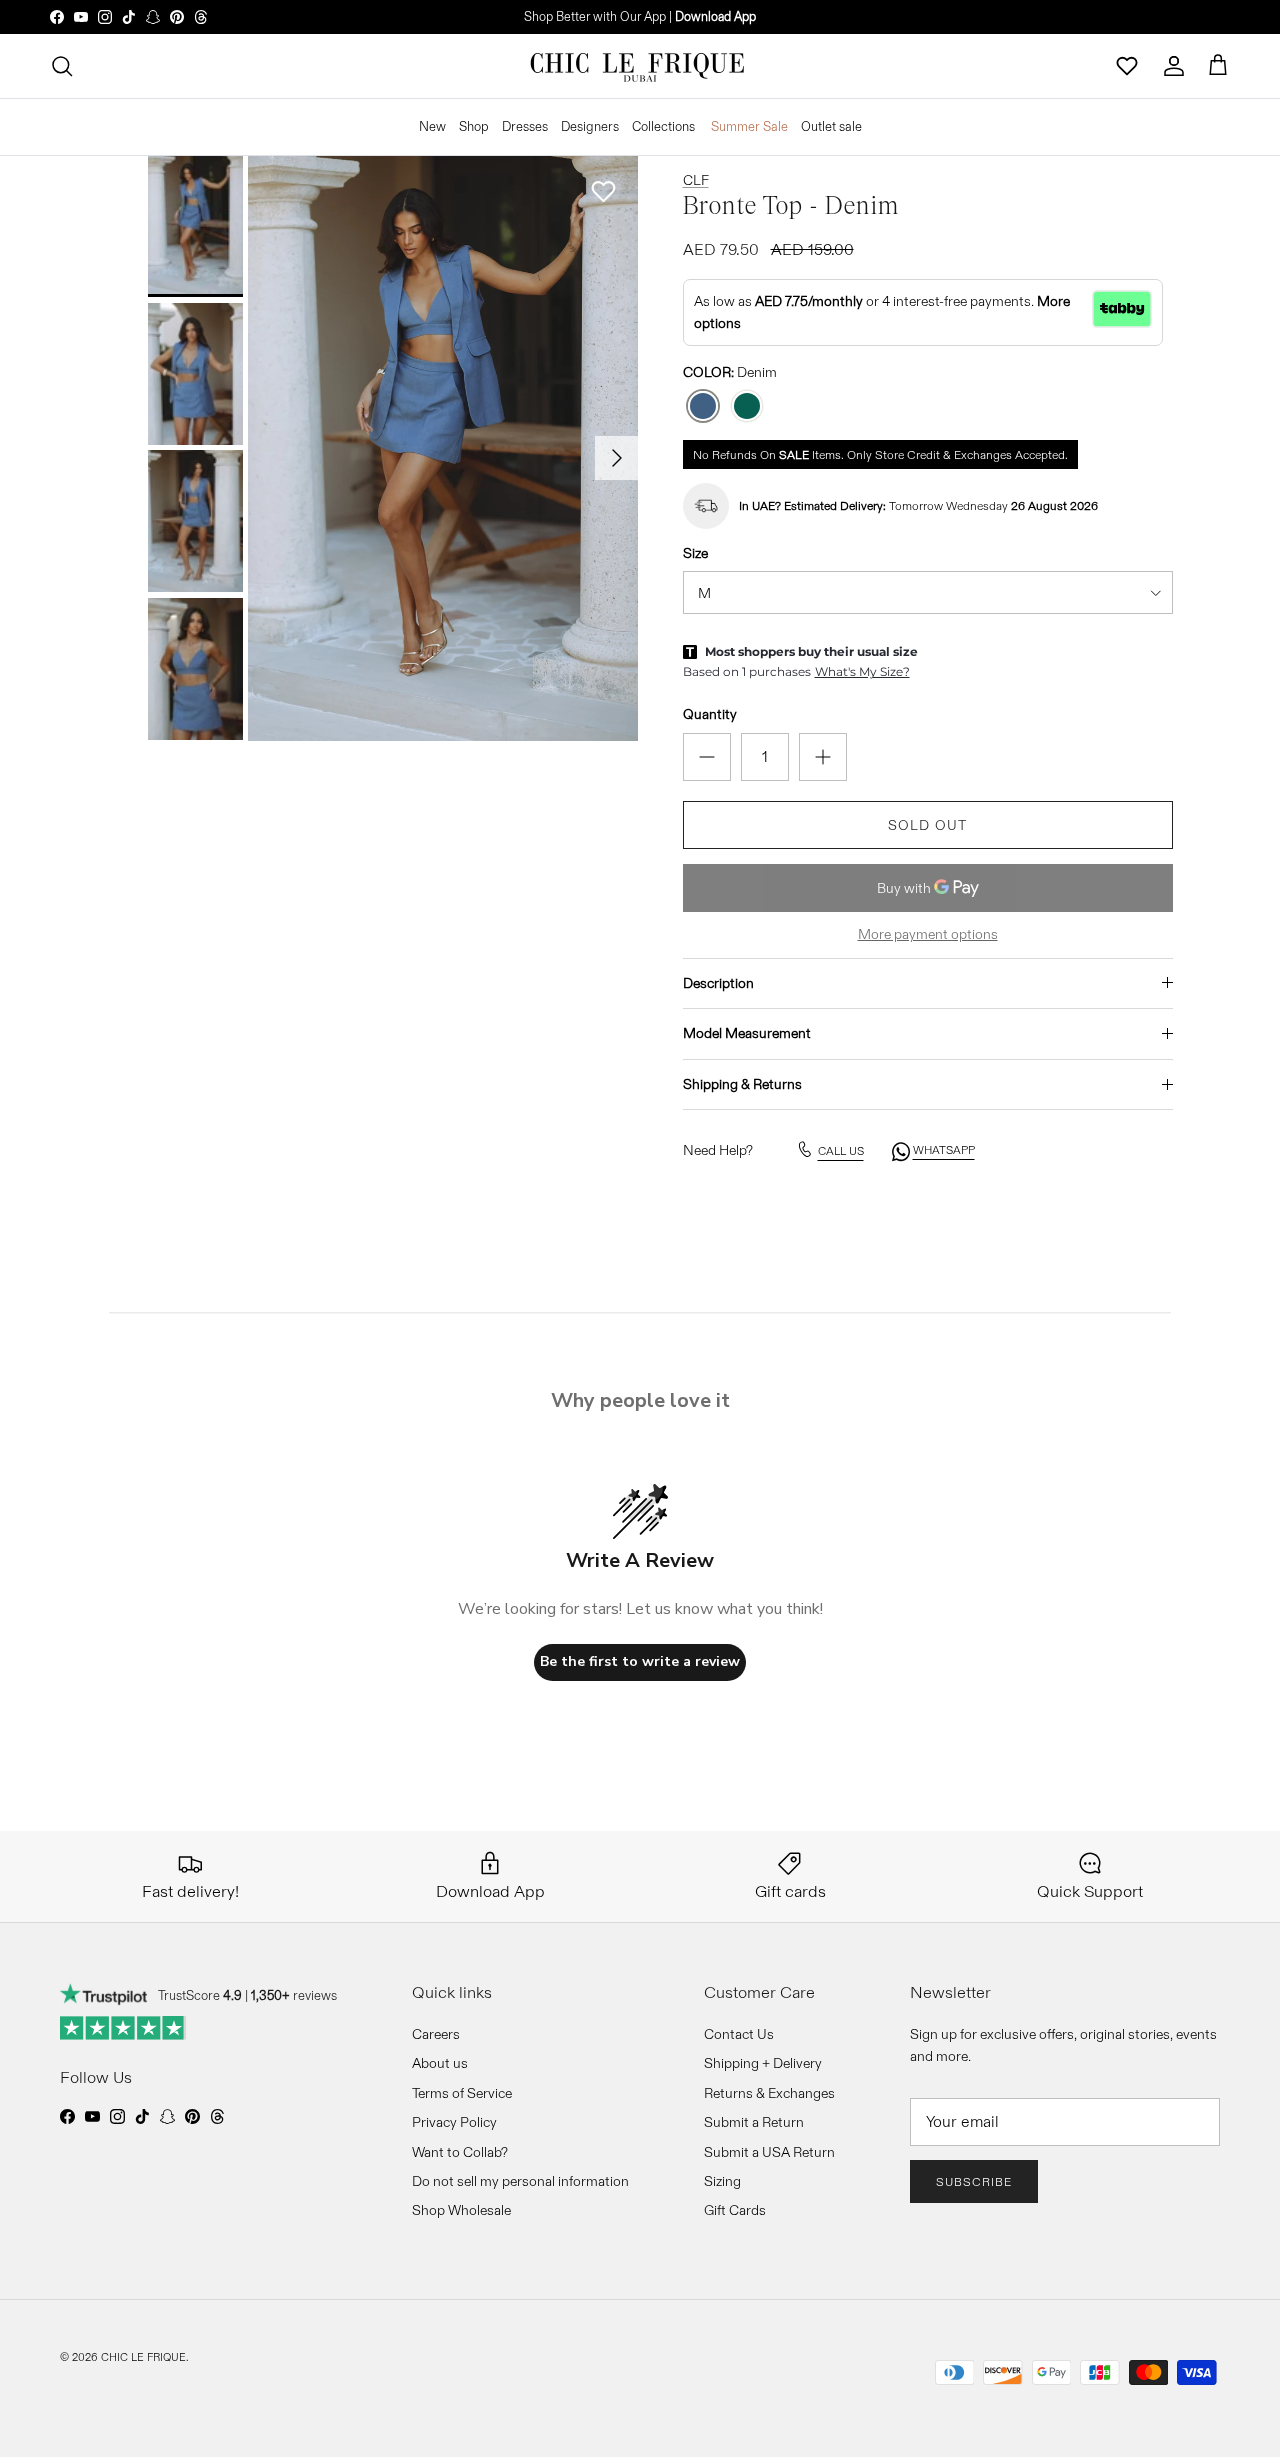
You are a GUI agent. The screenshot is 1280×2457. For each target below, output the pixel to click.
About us (440, 2063)
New (432, 126)
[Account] (1174, 66)
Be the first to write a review (640, 1661)
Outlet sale (831, 126)
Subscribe (974, 2181)
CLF (696, 180)
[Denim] (703, 406)
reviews (294, 1995)
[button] (604, 191)
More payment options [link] (928, 934)
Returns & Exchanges (769, 2093)
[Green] (747, 406)
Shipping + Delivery (763, 2063)
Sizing (722, 2181)
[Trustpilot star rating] (123, 2028)
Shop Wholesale (461, 2210)
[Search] (62, 66)
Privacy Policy (454, 2122)
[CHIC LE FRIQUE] (640, 66)
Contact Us (739, 2034)
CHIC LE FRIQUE (143, 2357)
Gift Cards (735, 2210)
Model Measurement (747, 1033)
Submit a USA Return (769, 2152)
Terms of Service (462, 2093)
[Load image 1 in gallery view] (443, 448)
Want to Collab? (460, 2152)
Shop (474, 126)
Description (718, 983)
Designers (590, 126)
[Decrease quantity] (707, 757)
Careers (436, 2034)
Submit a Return (754, 2122)
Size (695, 553)
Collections (663, 126)
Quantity (710, 714)
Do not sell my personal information (520, 2181)
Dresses (525, 126)
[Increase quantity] (823, 757)
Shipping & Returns (742, 1084)
